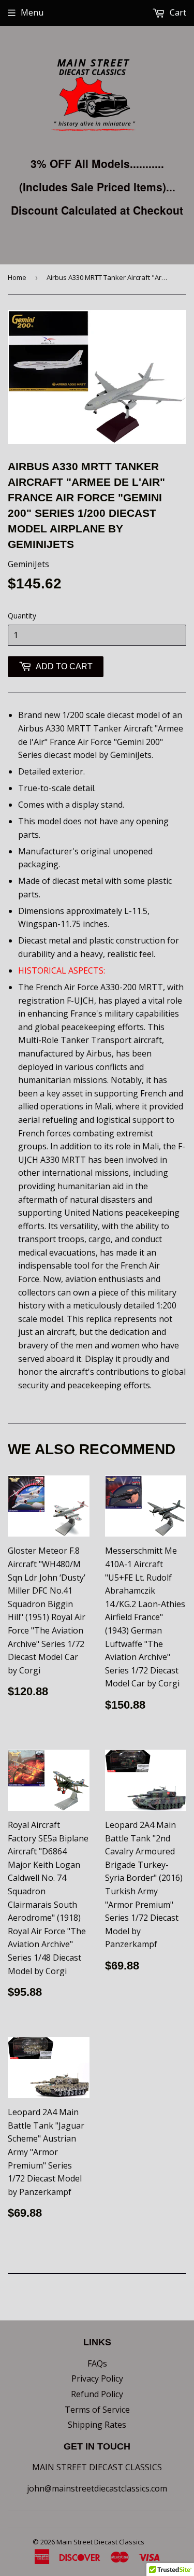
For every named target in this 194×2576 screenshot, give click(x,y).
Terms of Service (97, 2410)
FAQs (97, 2363)
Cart (177, 12)
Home (17, 277)
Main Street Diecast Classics (100, 2542)
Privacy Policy (97, 2378)
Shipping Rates (97, 2425)
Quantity (22, 616)
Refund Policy (97, 2394)
